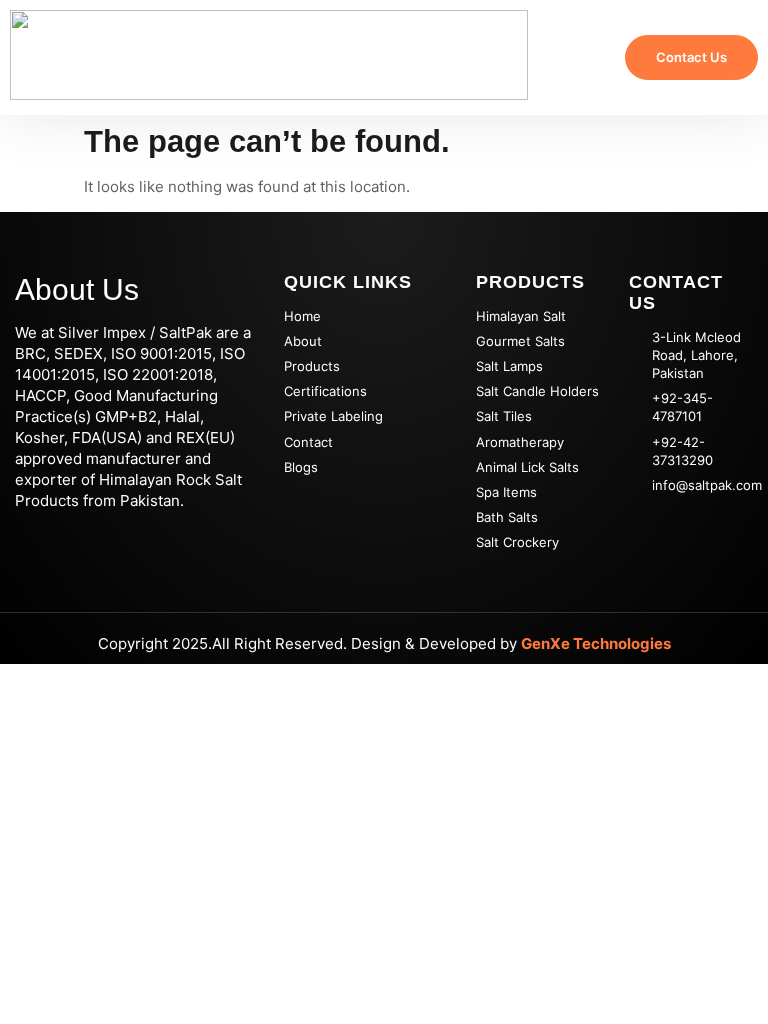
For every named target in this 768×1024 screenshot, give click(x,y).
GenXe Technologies (596, 643)
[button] (572, 58)
